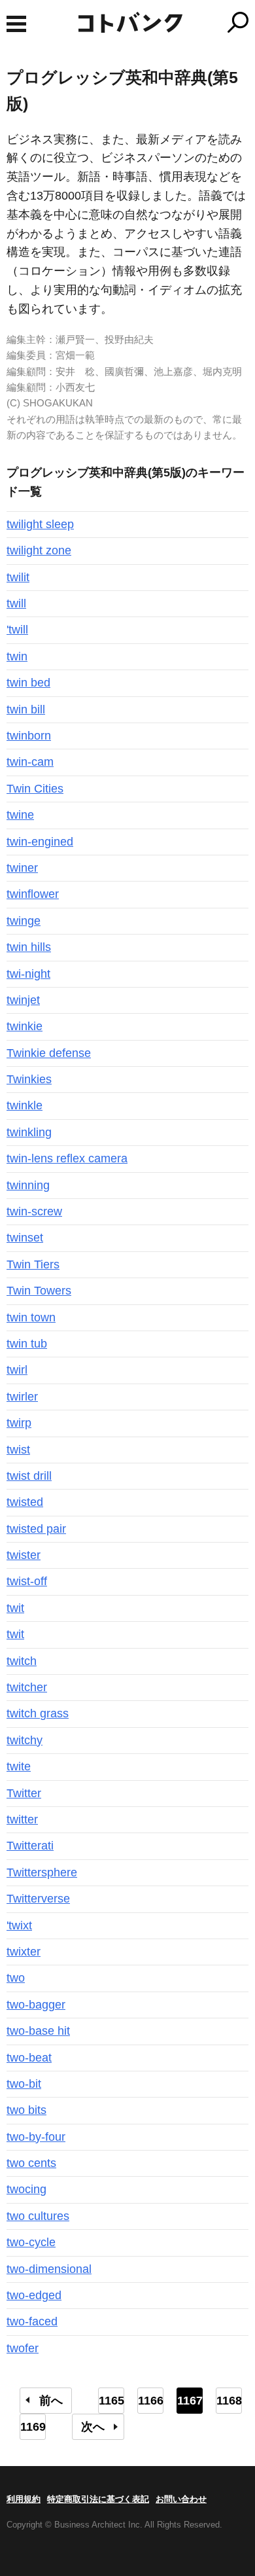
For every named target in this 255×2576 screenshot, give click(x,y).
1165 (111, 2401)
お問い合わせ (181, 2499)
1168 (229, 2401)
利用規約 (24, 2499)
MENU (16, 24)
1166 (151, 2401)
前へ (51, 2401)
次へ (93, 2427)
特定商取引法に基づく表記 (98, 2499)
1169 (33, 2427)
